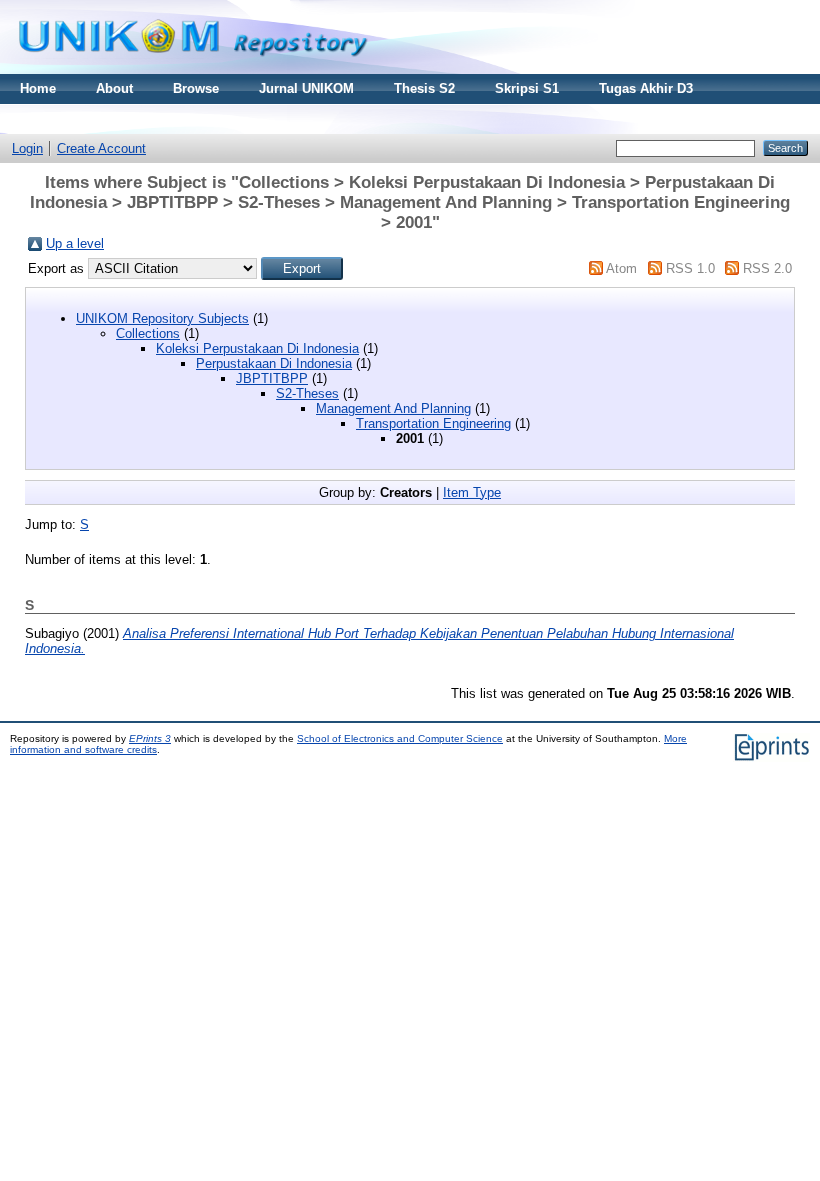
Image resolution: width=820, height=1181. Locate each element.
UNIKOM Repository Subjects (162, 318)
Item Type (472, 492)
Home (38, 88)
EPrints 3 (150, 738)
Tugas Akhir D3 (646, 88)
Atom (621, 268)
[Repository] (193, 69)
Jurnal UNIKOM (306, 88)
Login (27, 148)
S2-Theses (307, 393)
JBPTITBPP (272, 378)
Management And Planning (393, 408)
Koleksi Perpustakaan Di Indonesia (257, 348)
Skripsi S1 (527, 88)
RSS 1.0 (690, 268)
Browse (196, 88)
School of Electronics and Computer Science (400, 738)
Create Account (101, 148)
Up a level (75, 243)
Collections (148, 333)
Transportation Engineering (433, 423)
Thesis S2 (424, 88)
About (114, 88)
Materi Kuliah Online (83, 118)
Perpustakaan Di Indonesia (274, 363)
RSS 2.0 (767, 268)
